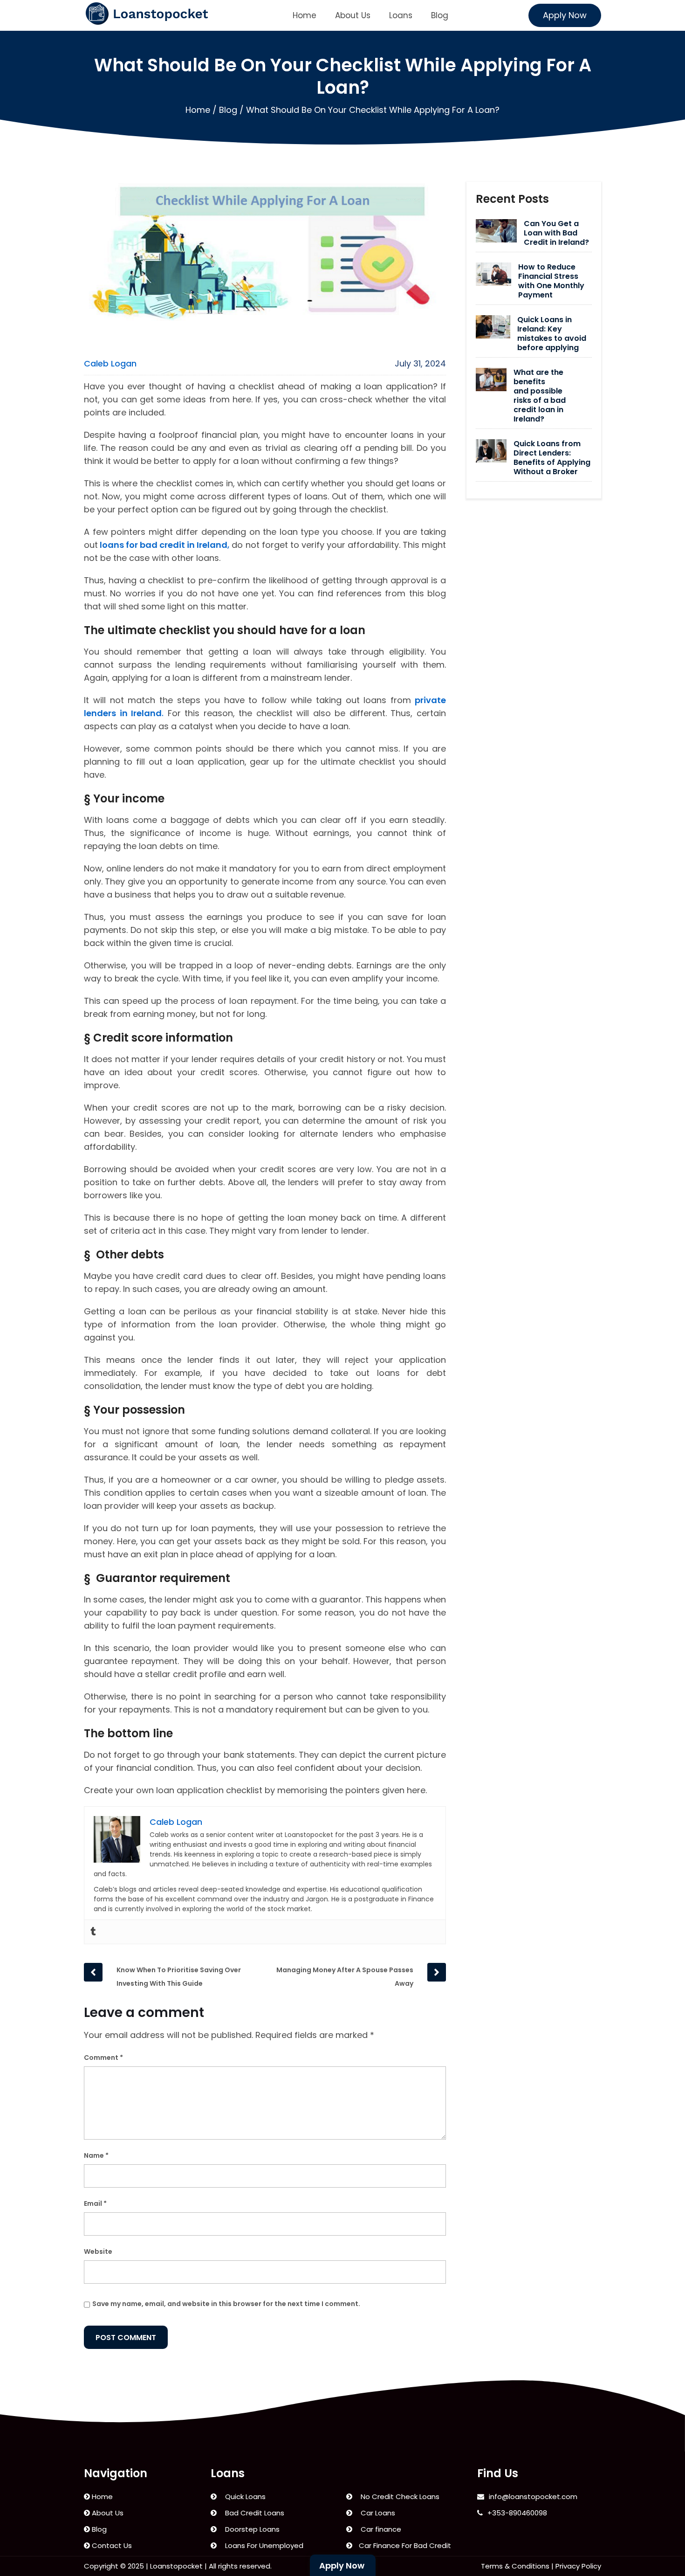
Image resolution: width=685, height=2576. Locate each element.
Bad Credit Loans (253, 2513)
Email (95, 2203)
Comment (103, 2058)
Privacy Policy (578, 2566)
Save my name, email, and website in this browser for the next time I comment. (226, 2304)
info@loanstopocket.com (533, 2497)
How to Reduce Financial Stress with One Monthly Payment (551, 281)
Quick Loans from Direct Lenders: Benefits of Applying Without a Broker (552, 458)
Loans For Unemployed (262, 2545)
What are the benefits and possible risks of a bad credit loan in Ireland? (540, 396)
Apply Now (565, 15)
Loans (401, 15)
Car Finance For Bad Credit (404, 2545)
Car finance (379, 2529)
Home (305, 15)
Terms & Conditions (515, 2566)
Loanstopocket (176, 2566)
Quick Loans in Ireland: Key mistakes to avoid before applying (552, 334)
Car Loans (376, 2513)
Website (98, 2251)
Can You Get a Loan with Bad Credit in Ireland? (556, 233)
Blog (440, 15)
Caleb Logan (110, 363)
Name (96, 2155)
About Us (353, 15)
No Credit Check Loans (398, 2497)
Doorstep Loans (250, 2529)
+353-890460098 (517, 2513)
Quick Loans (243, 2497)
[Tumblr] (93, 1932)
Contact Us (111, 2545)
